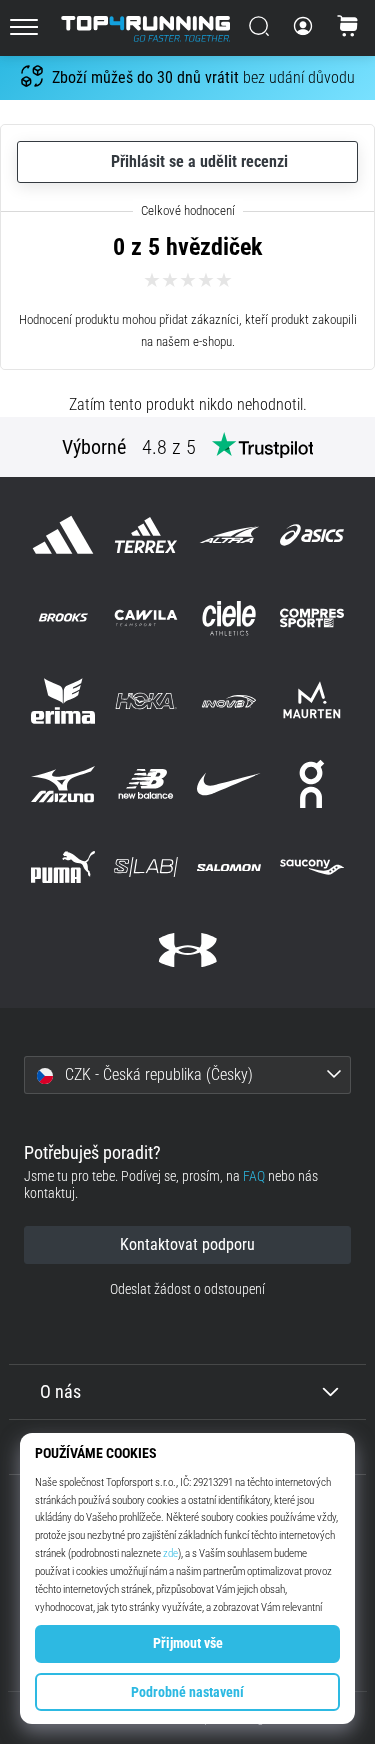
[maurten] (312, 700)
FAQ (254, 1176)
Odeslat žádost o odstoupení (187, 1289)
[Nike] (229, 783)
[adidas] (62, 534)
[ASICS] (312, 534)
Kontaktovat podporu (187, 1244)
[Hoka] (145, 700)
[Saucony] (312, 867)
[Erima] (62, 700)
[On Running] (312, 783)
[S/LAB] (145, 867)
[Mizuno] (62, 783)
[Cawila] (145, 617)
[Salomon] (229, 867)
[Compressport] (312, 617)
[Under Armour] (187, 950)
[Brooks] (62, 617)
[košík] (348, 28)
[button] (187, 1075)
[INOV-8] (229, 700)
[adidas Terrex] (145, 534)
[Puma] (62, 867)
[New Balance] (145, 783)
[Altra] (229, 534)
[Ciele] (229, 617)
